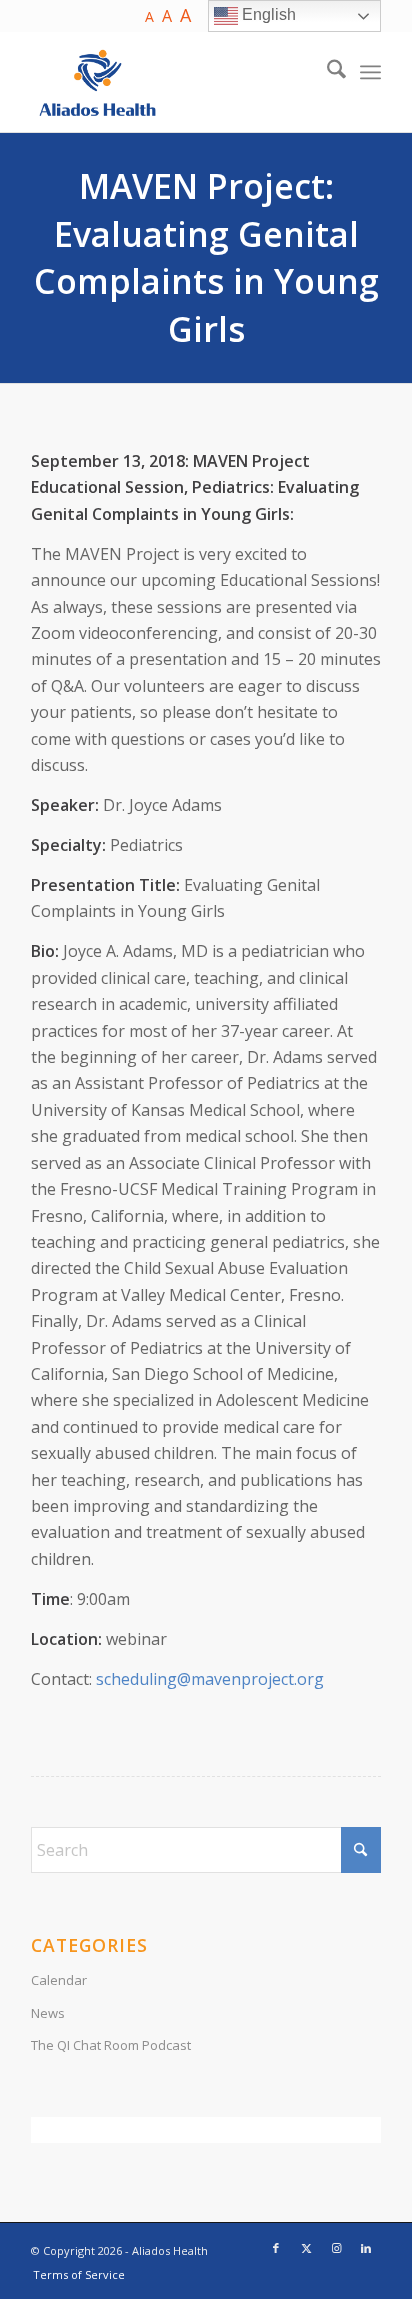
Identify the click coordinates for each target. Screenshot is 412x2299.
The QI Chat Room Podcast (111, 2045)
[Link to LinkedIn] (366, 2248)
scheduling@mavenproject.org (210, 1679)
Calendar (59, 1980)
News (48, 2013)
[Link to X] (306, 2248)
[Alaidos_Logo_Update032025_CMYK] (171, 82)
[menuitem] (326, 72)
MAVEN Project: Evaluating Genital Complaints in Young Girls (206, 257)
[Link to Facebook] (276, 2248)
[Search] (326, 72)
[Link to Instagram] (336, 2248)
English (267, 14)
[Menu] (370, 72)
